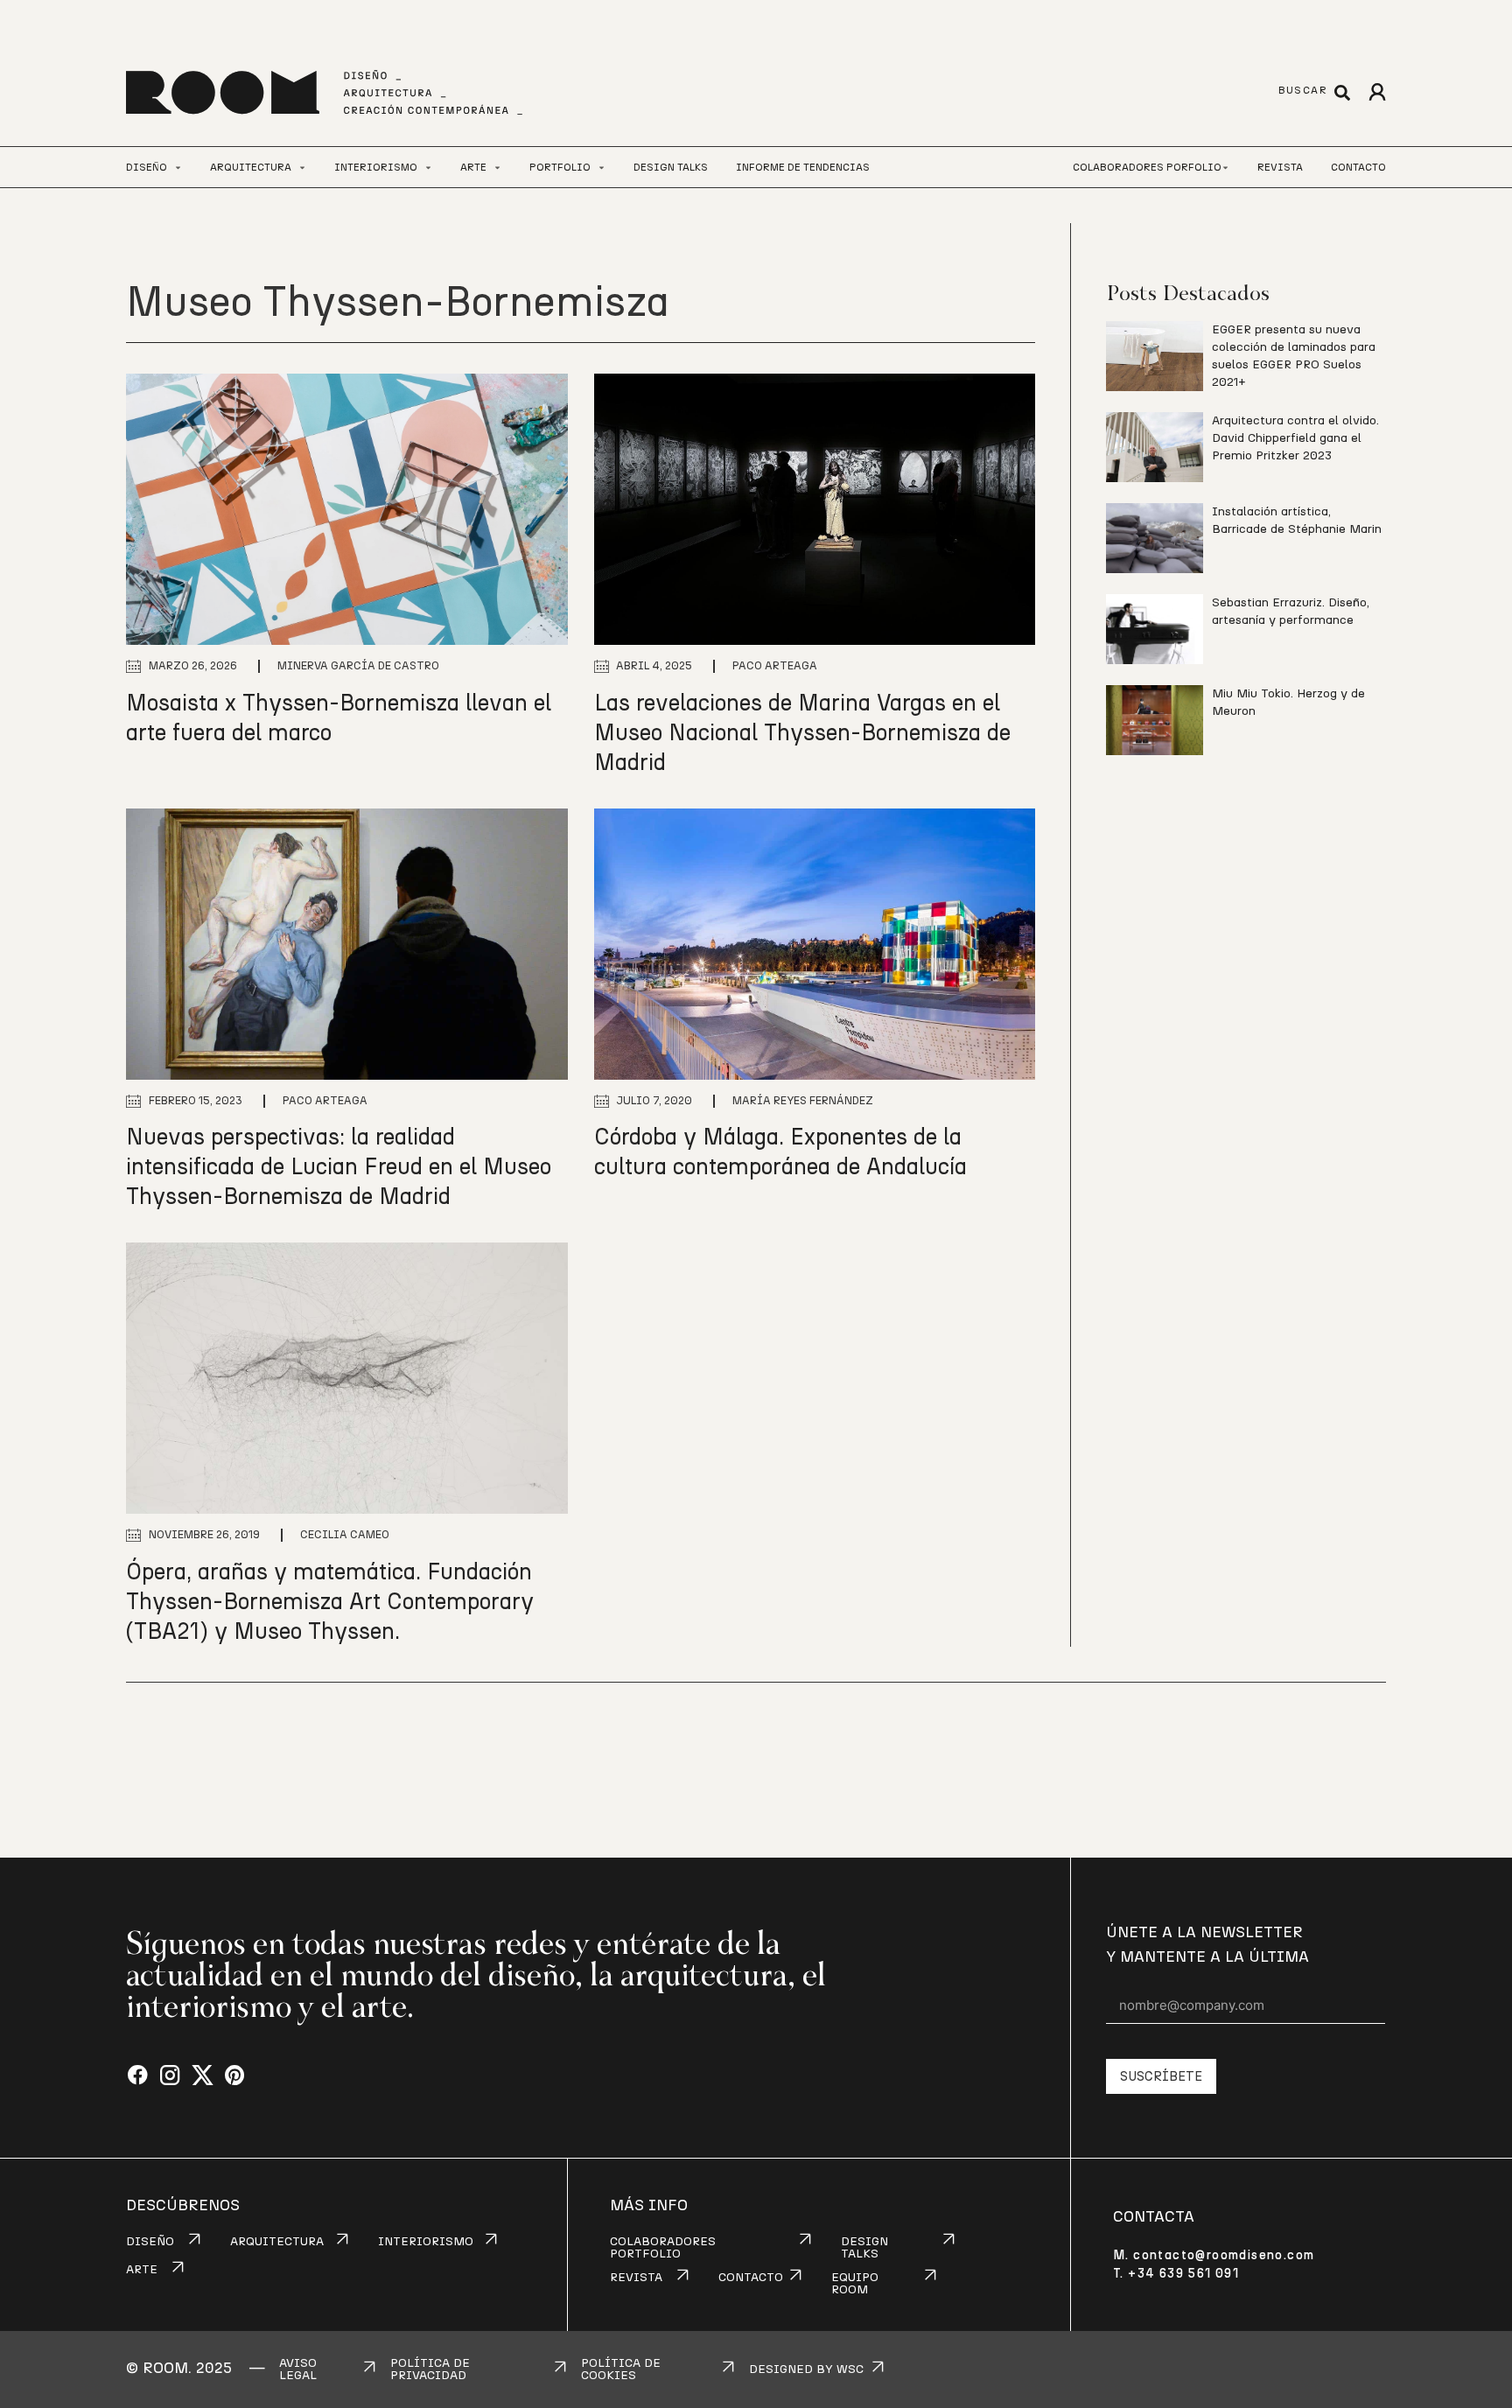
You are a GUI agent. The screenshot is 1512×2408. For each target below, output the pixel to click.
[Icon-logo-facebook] (138, 2076)
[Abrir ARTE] (497, 168)
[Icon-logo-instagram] (170, 2076)
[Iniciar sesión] (1377, 92)
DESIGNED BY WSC (806, 2369)
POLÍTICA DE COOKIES (621, 2369)
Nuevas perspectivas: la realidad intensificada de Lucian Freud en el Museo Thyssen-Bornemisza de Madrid (339, 1167)
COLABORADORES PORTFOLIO (663, 2248)
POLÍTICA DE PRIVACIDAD (430, 2369)
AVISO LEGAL (298, 2369)
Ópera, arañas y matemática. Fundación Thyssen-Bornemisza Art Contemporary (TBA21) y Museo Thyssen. (330, 1602)
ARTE (142, 2270)
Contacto (1358, 167)
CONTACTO (751, 2278)
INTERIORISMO (426, 2242)
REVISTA (636, 2278)
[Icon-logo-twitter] (203, 2076)
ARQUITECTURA (277, 2242)
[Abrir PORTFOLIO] (602, 168)
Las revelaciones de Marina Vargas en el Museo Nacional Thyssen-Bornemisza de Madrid (802, 733)
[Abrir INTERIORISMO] (428, 168)
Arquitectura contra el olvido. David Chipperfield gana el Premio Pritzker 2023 (1295, 438)
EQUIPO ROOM (855, 2284)
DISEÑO (150, 2242)
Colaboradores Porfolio (1147, 167)
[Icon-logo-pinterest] (235, 2076)
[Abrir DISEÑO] (178, 168)
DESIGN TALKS (864, 2248)
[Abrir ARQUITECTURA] (302, 168)
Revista (1280, 167)
